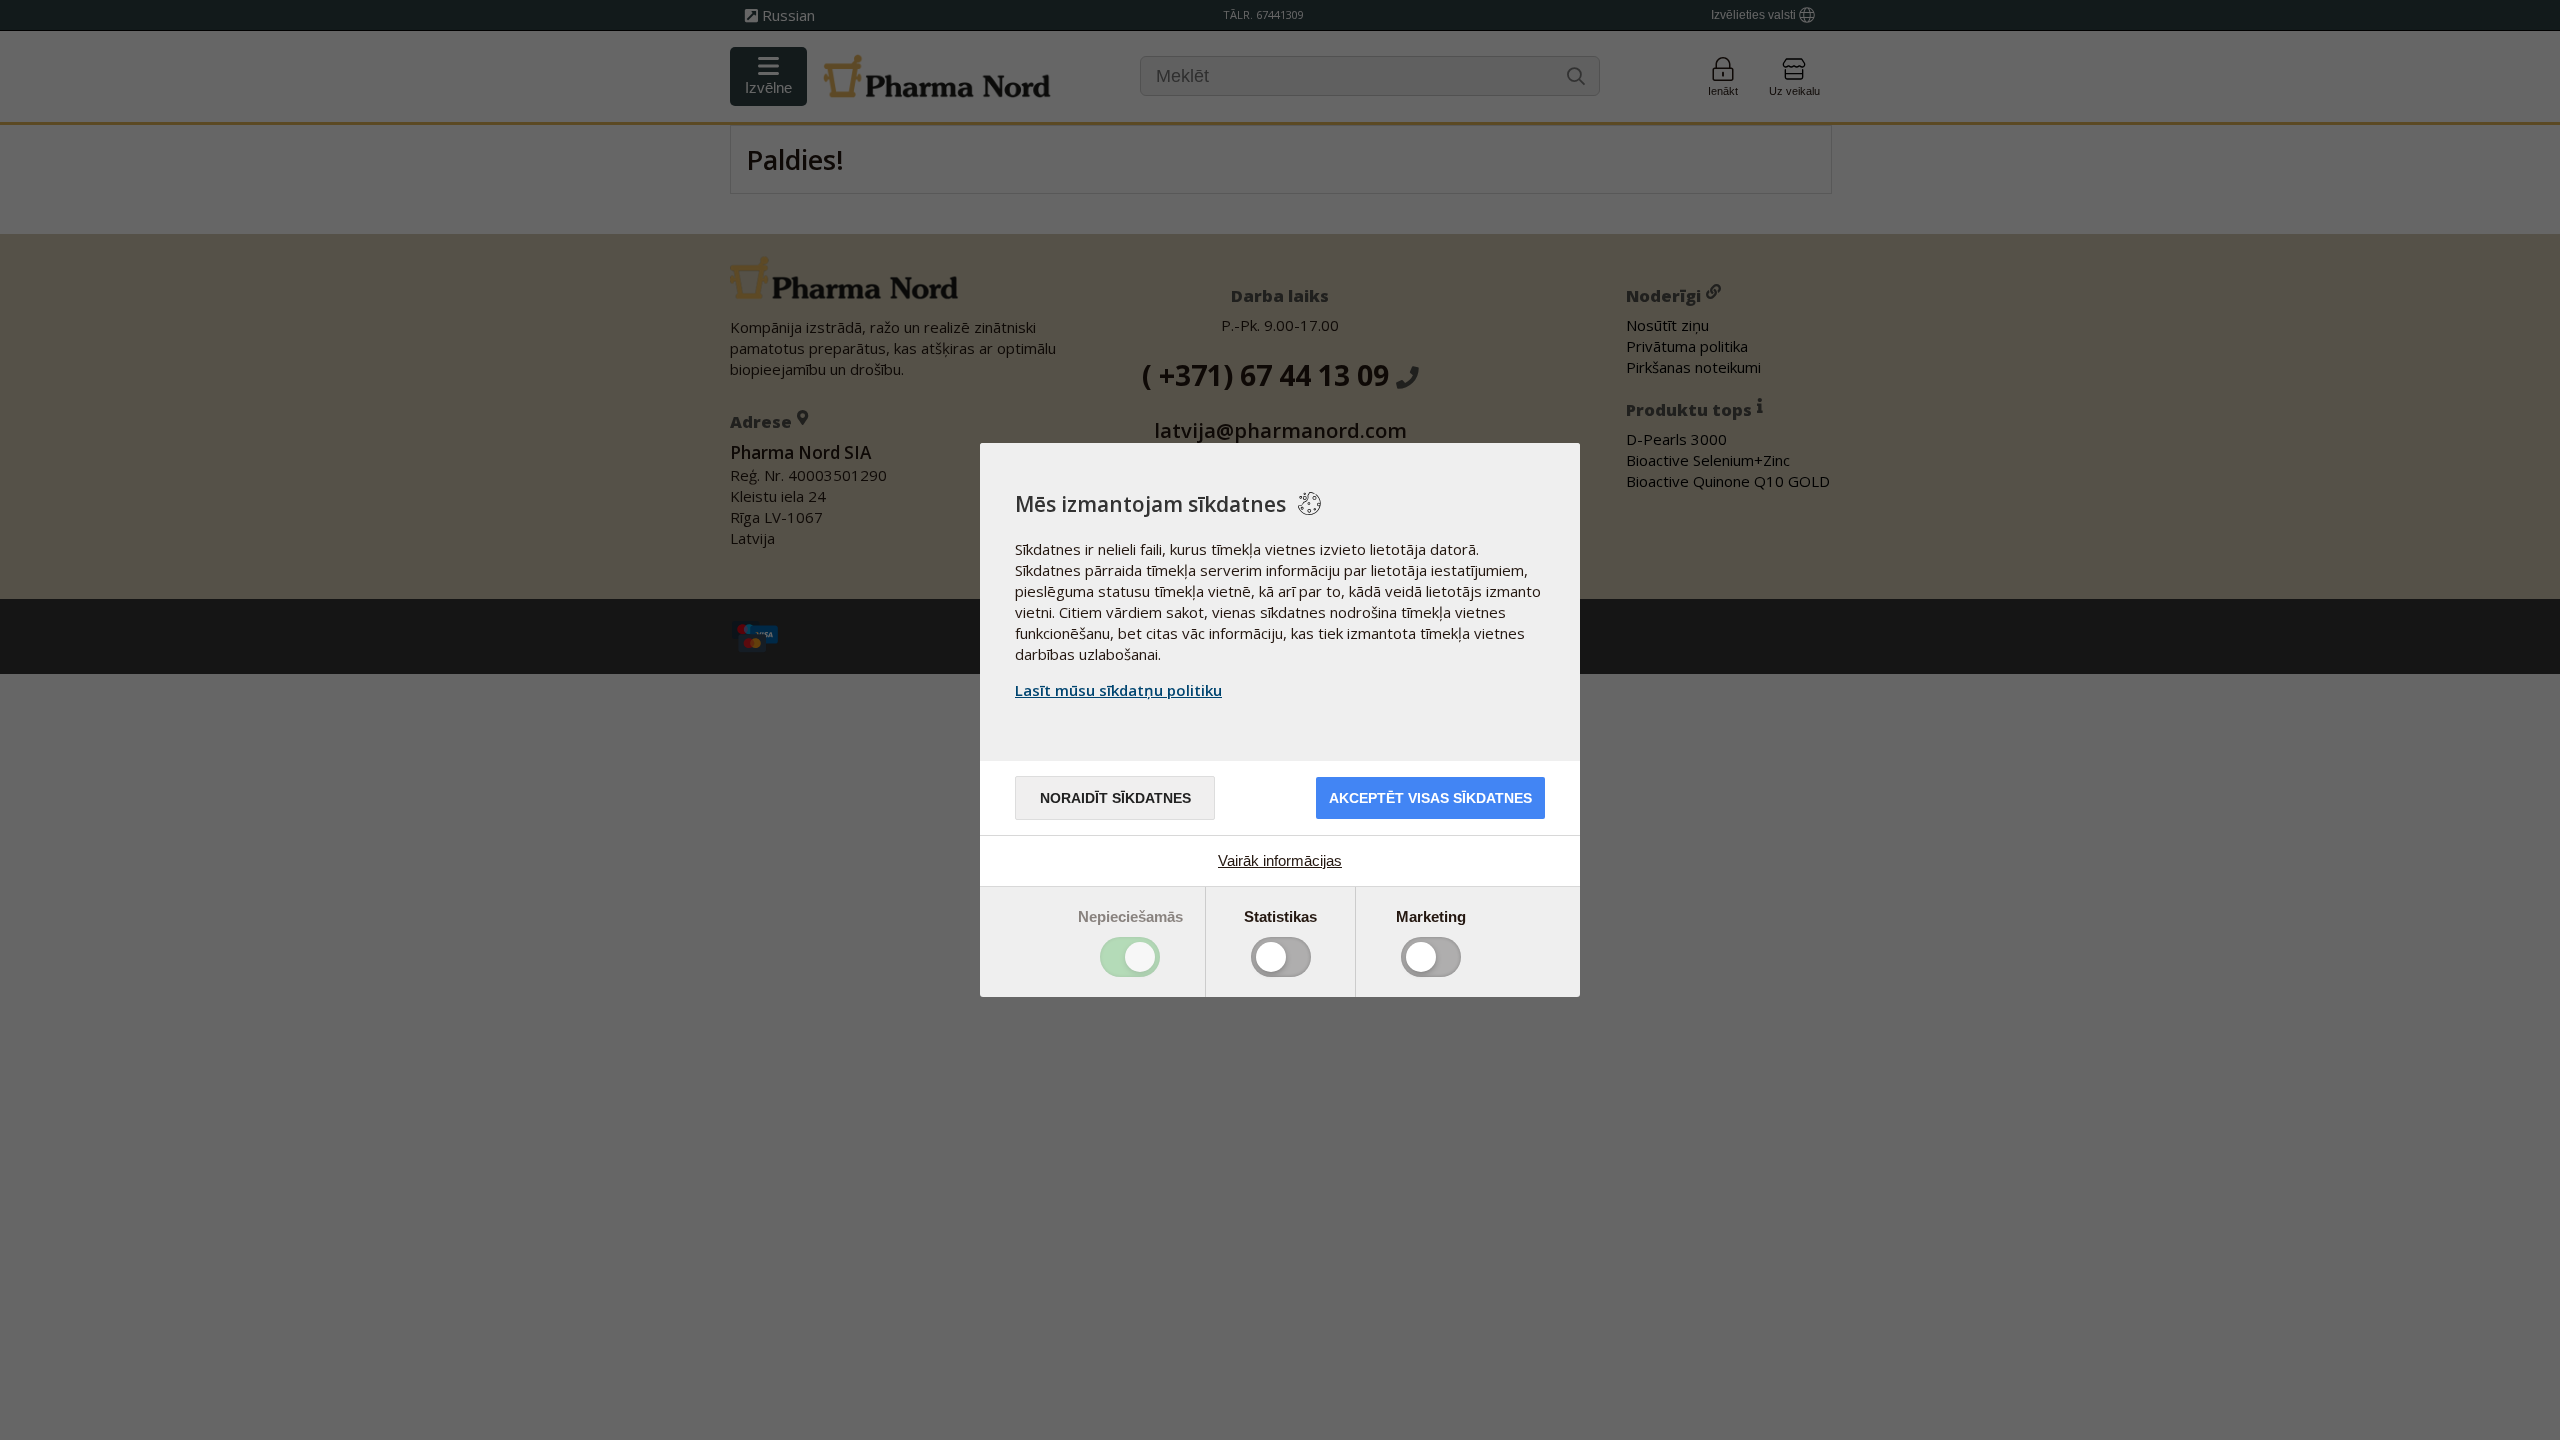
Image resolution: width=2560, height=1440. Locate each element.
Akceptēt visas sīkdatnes (1430, 798)
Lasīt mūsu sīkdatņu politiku (1118, 690)
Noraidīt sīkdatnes (1115, 798)
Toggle (1130, 957)
